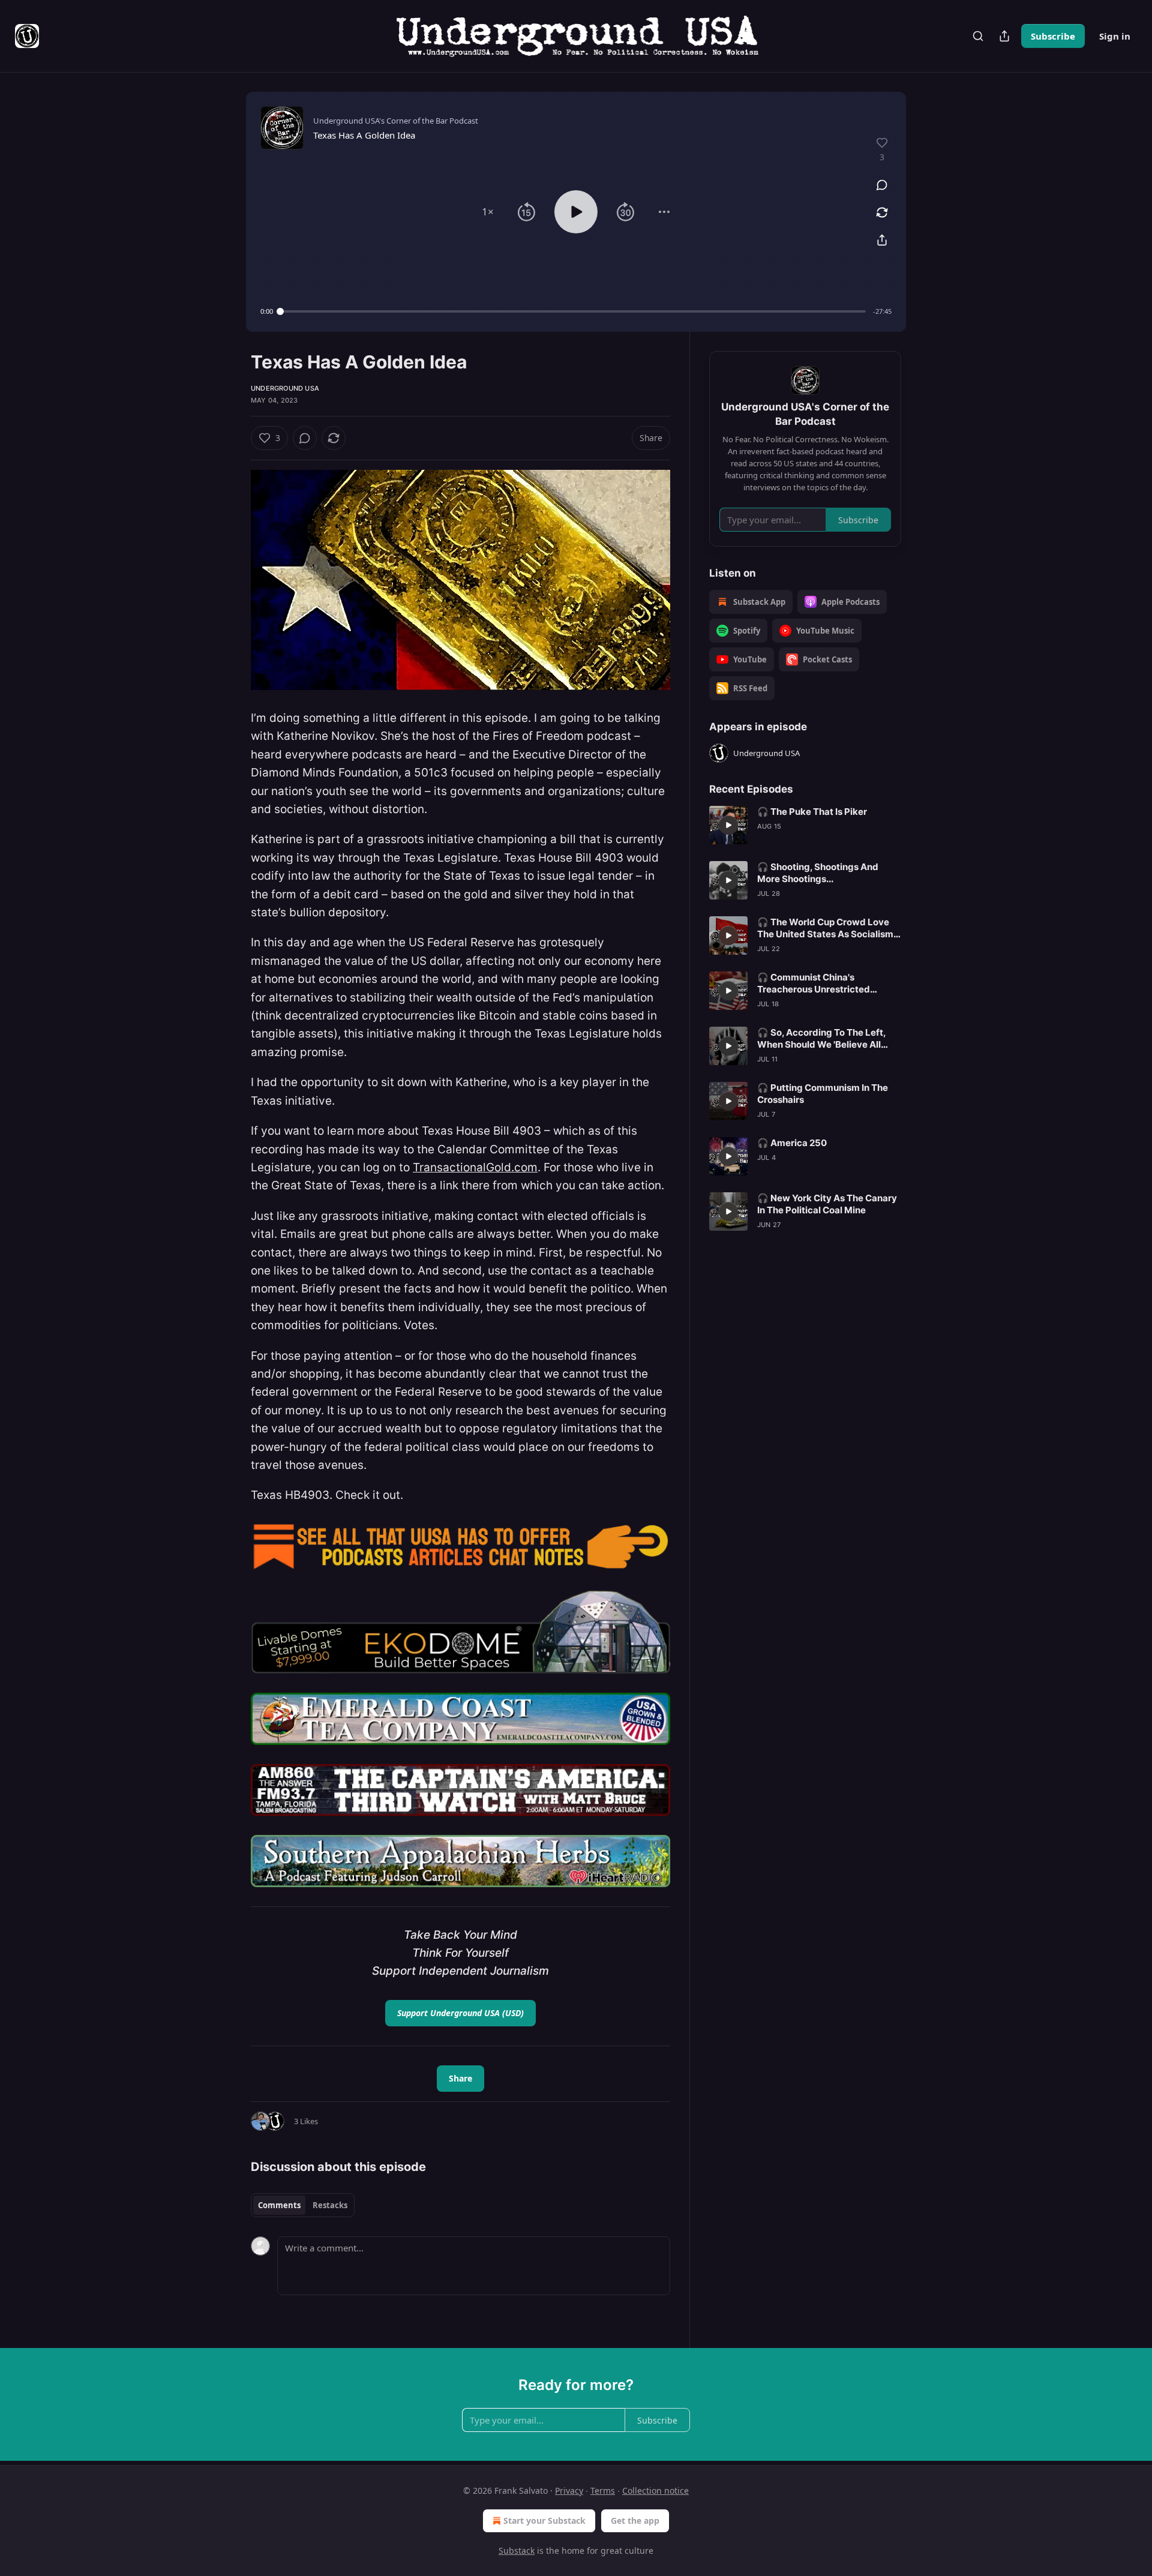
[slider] (573, 311)
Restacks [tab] (330, 2205)
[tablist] (303, 2205)
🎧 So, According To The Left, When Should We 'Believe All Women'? (821, 1039)
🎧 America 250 (792, 1143)
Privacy (569, 2490)
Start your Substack (544, 2520)
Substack (517, 2550)
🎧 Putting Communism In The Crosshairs (823, 1094)
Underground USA (285, 388)
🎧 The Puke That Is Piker (812, 812)
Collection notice (655, 2490)
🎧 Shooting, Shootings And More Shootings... (818, 873)
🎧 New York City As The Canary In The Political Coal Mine (827, 1204)
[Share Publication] (1004, 36)
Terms (603, 2490)
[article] (805, 825)
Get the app (635, 2520)
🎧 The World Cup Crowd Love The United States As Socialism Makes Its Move (825, 928)
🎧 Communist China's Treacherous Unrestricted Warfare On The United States (823, 983)
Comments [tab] (279, 2205)
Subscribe (1053, 36)
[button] (488, 212)
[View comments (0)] (882, 185)
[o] (728, 825)
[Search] (978, 36)
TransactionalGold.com (475, 1167)
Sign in (1115, 36)
